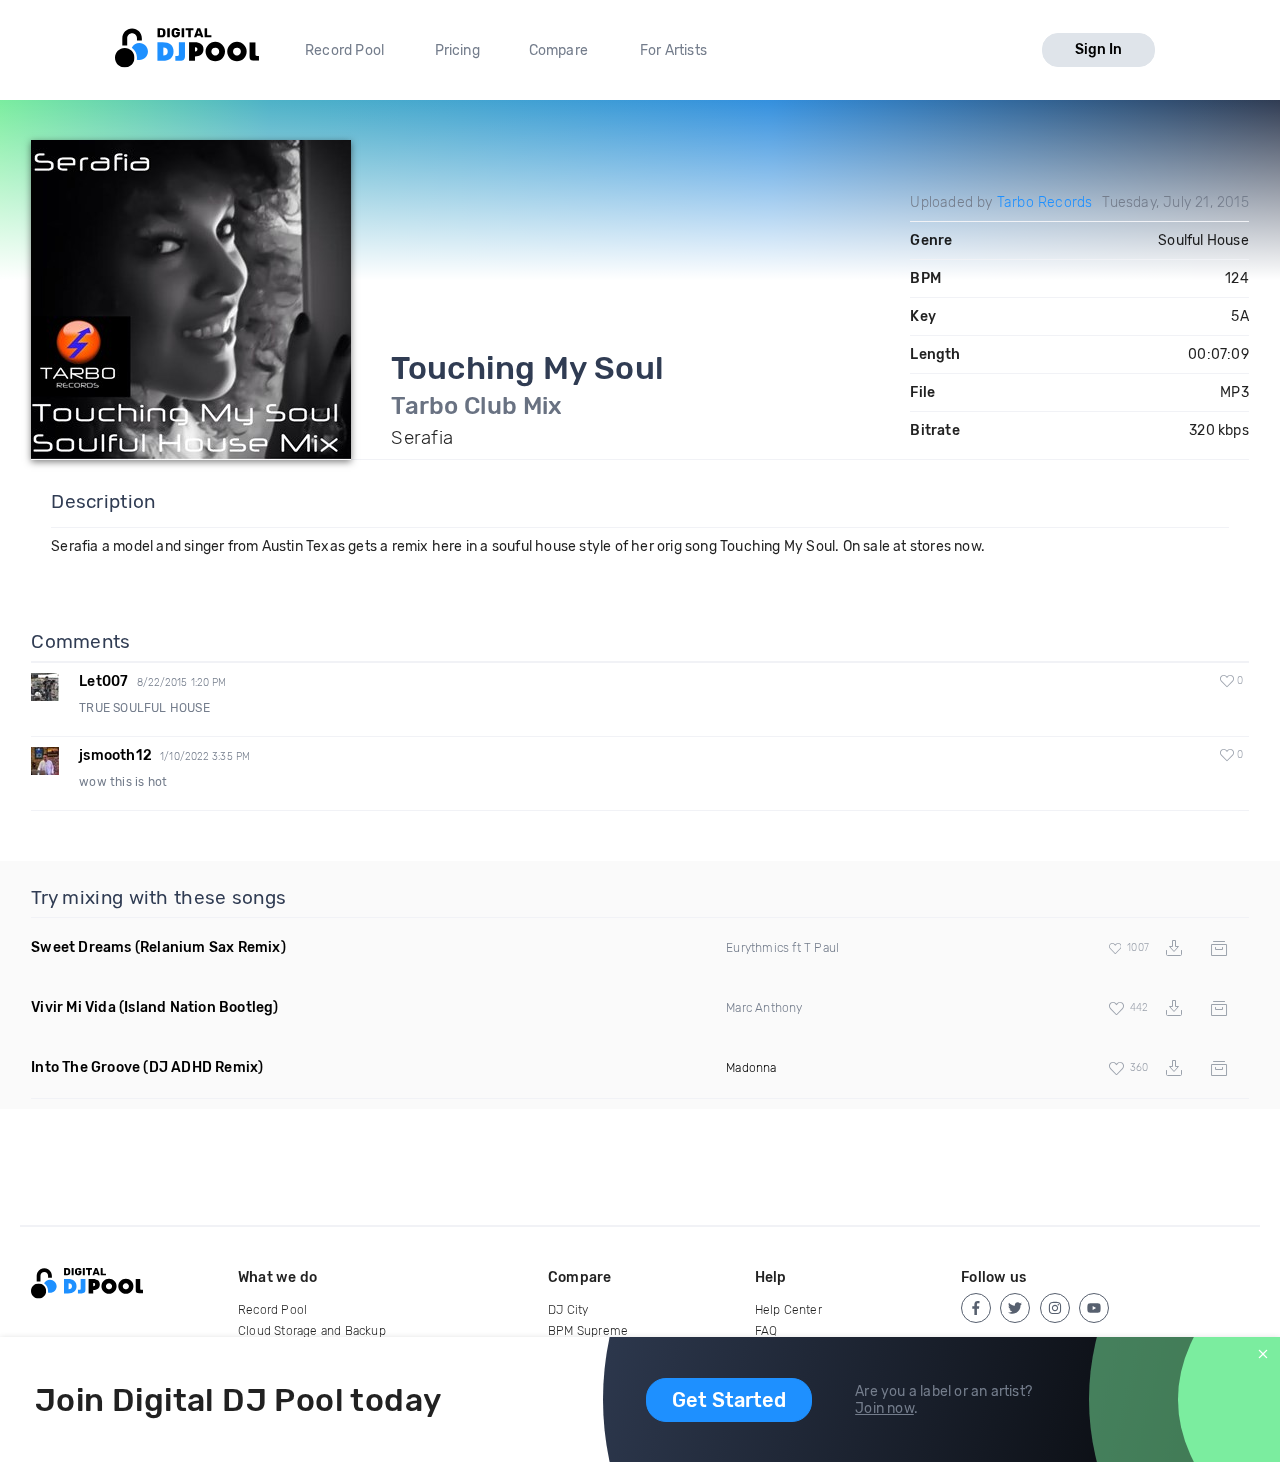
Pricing (457, 50)
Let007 (103, 681)
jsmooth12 (115, 755)
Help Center (788, 1310)
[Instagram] (1055, 1308)
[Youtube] (1094, 1308)
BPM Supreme (588, 1331)
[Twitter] (1015, 1308)
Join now (884, 1408)
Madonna (751, 1068)
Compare (558, 50)
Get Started (729, 1400)
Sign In (1098, 49)
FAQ (766, 1331)
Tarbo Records (1045, 202)
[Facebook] (976, 1308)
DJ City (568, 1310)
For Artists (673, 50)
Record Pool (344, 50)
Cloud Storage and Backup (312, 1331)
